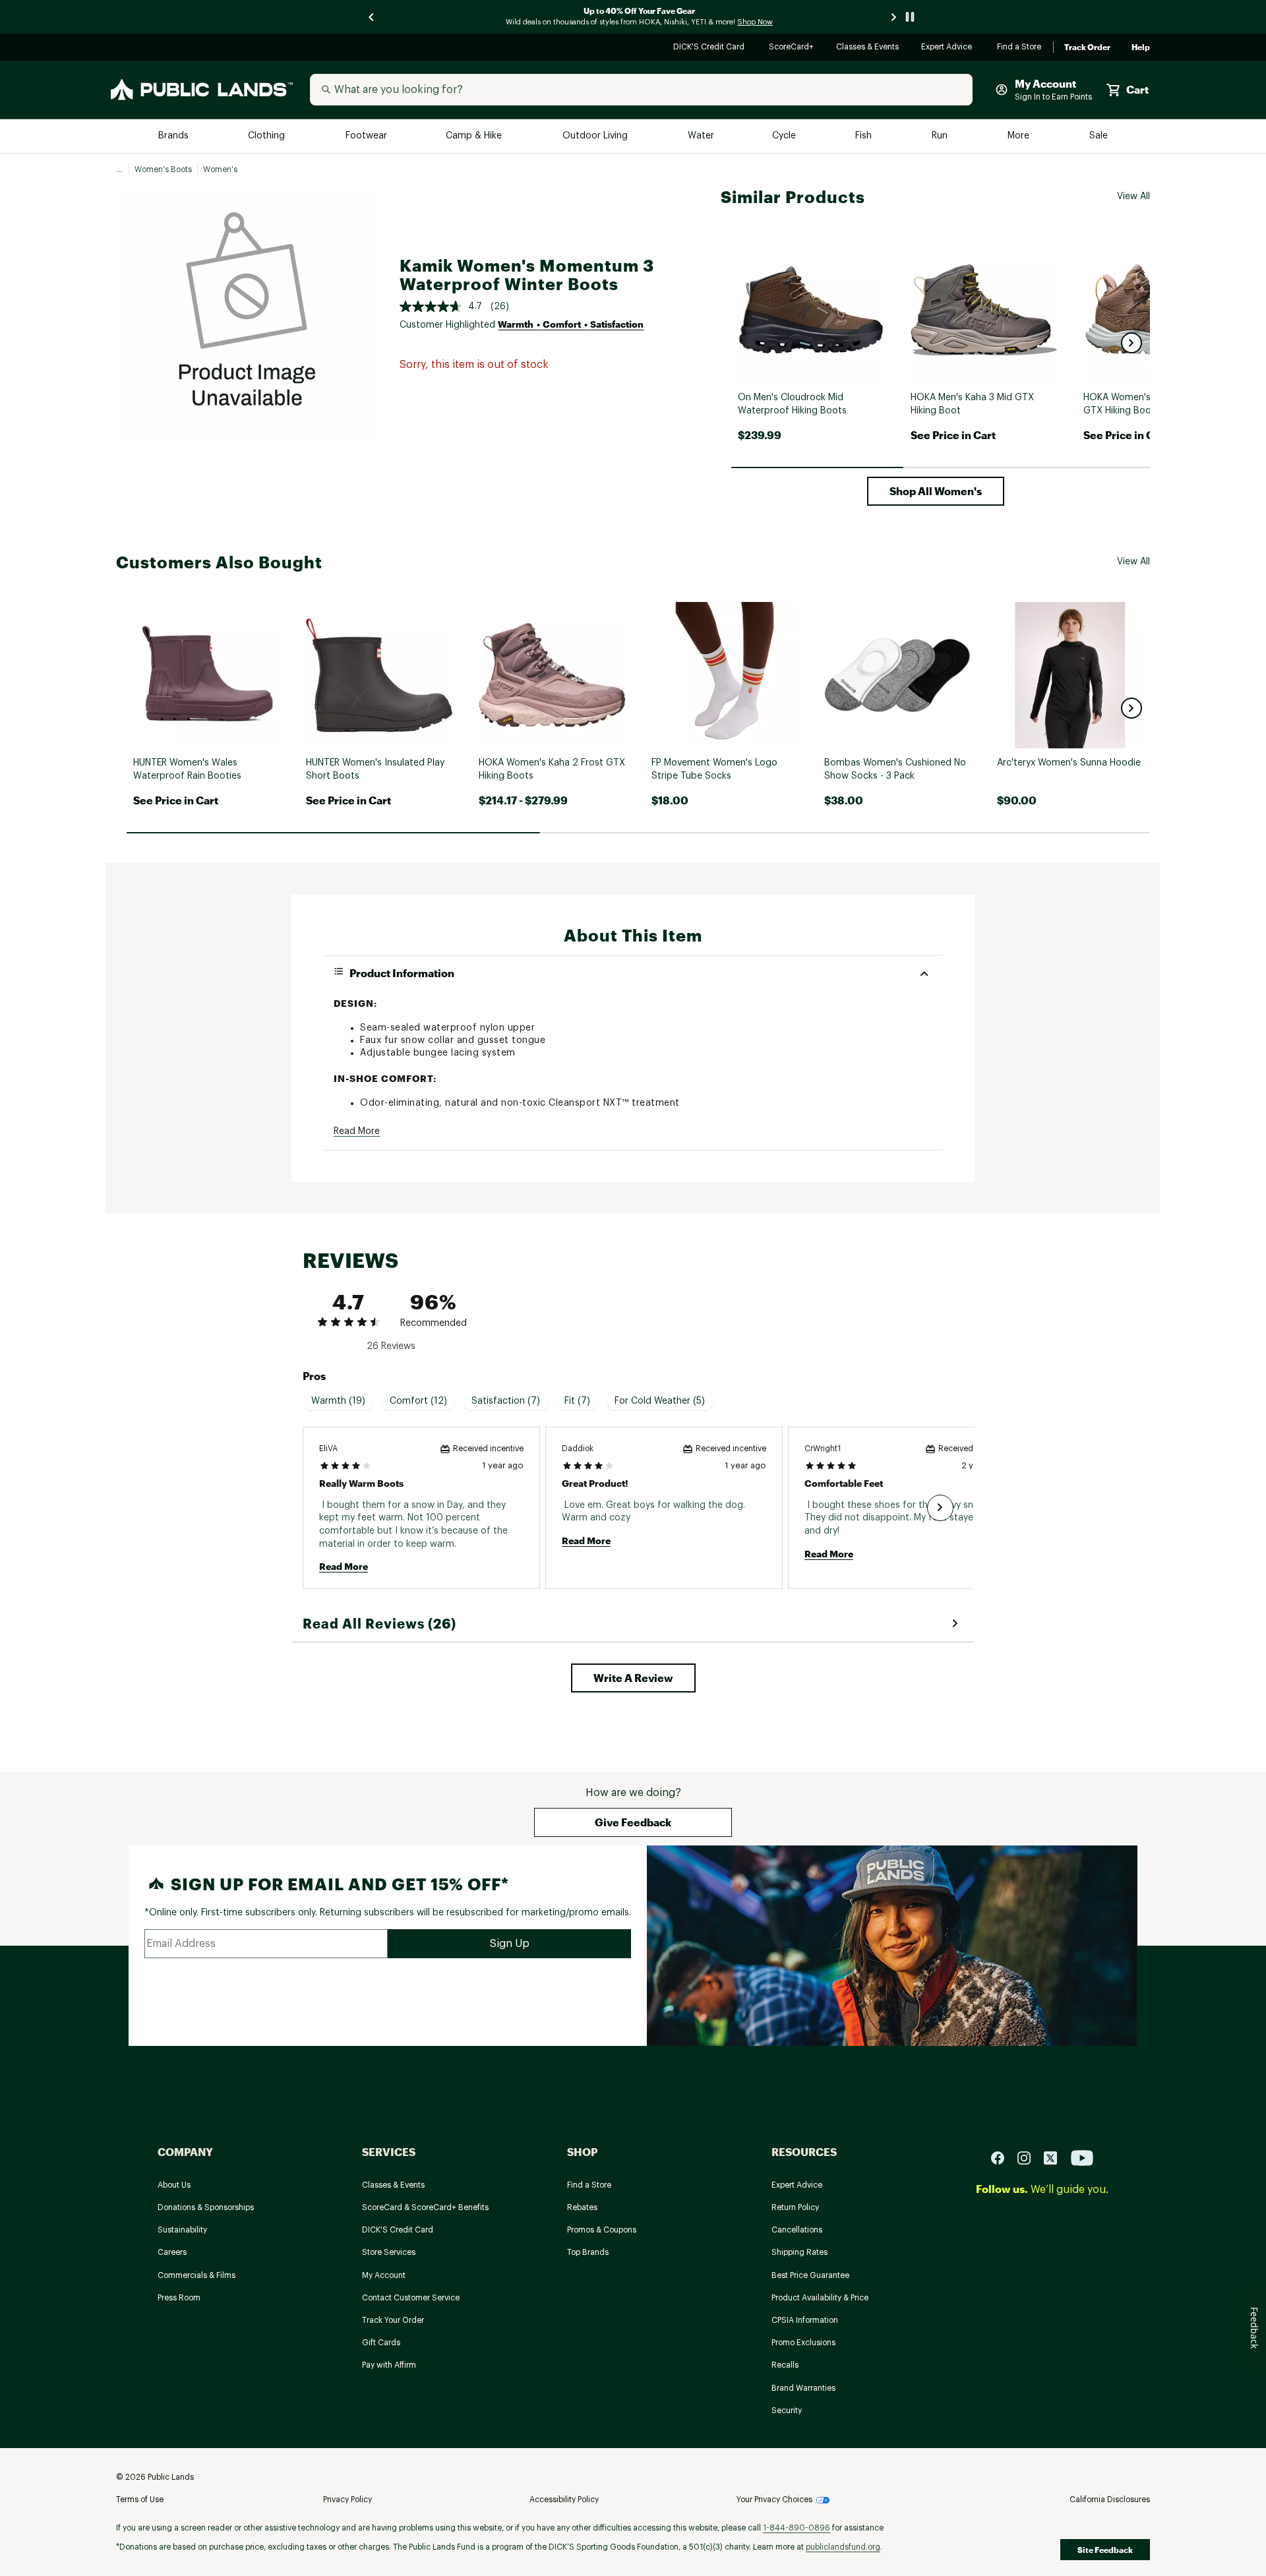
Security (787, 2411)
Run (941, 136)
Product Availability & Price (820, 2298)
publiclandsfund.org (843, 2547)
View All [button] (1133, 196)
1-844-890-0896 (797, 2528)
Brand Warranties (803, 2388)
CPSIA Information (805, 2320)
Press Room (179, 2298)
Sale (1099, 136)
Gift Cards (381, 2343)
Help (1141, 47)
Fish (864, 136)
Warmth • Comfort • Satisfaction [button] (571, 324)
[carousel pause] (910, 17)
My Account (384, 2275)
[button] (1131, 343)
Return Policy (795, 2207)
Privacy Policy (347, 2500)
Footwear (367, 136)
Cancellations (797, 2230)
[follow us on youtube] (1082, 2158)
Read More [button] (357, 1131)
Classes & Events (868, 48)
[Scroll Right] (940, 1508)
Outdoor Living (596, 136)
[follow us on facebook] (1003, 2158)
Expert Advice (949, 48)
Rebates (582, 2207)
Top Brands (588, 2252)
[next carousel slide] (894, 17)
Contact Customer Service (411, 2298)
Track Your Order (393, 2320)
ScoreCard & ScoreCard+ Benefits (425, 2207)
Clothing (268, 136)
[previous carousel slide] (372, 17)
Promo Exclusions (803, 2343)
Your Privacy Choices (774, 2500)
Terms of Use (140, 2500)
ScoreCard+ (792, 48)
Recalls (785, 2365)
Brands (174, 136)
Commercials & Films (196, 2275)
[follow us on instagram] (1029, 2158)
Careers (172, 2252)
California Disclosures (1110, 2500)
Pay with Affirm (389, 2365)
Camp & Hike (475, 136)
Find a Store (1020, 48)
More (1019, 136)
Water (701, 136)
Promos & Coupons (602, 2230)
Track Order (1087, 47)
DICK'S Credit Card (710, 48)
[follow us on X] (1056, 2158)
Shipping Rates (799, 2252)
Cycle (785, 136)
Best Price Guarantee (810, 2275)
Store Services (389, 2252)
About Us (174, 2185)
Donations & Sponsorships (206, 2207)
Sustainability (182, 2230)
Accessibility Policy (564, 2500)
